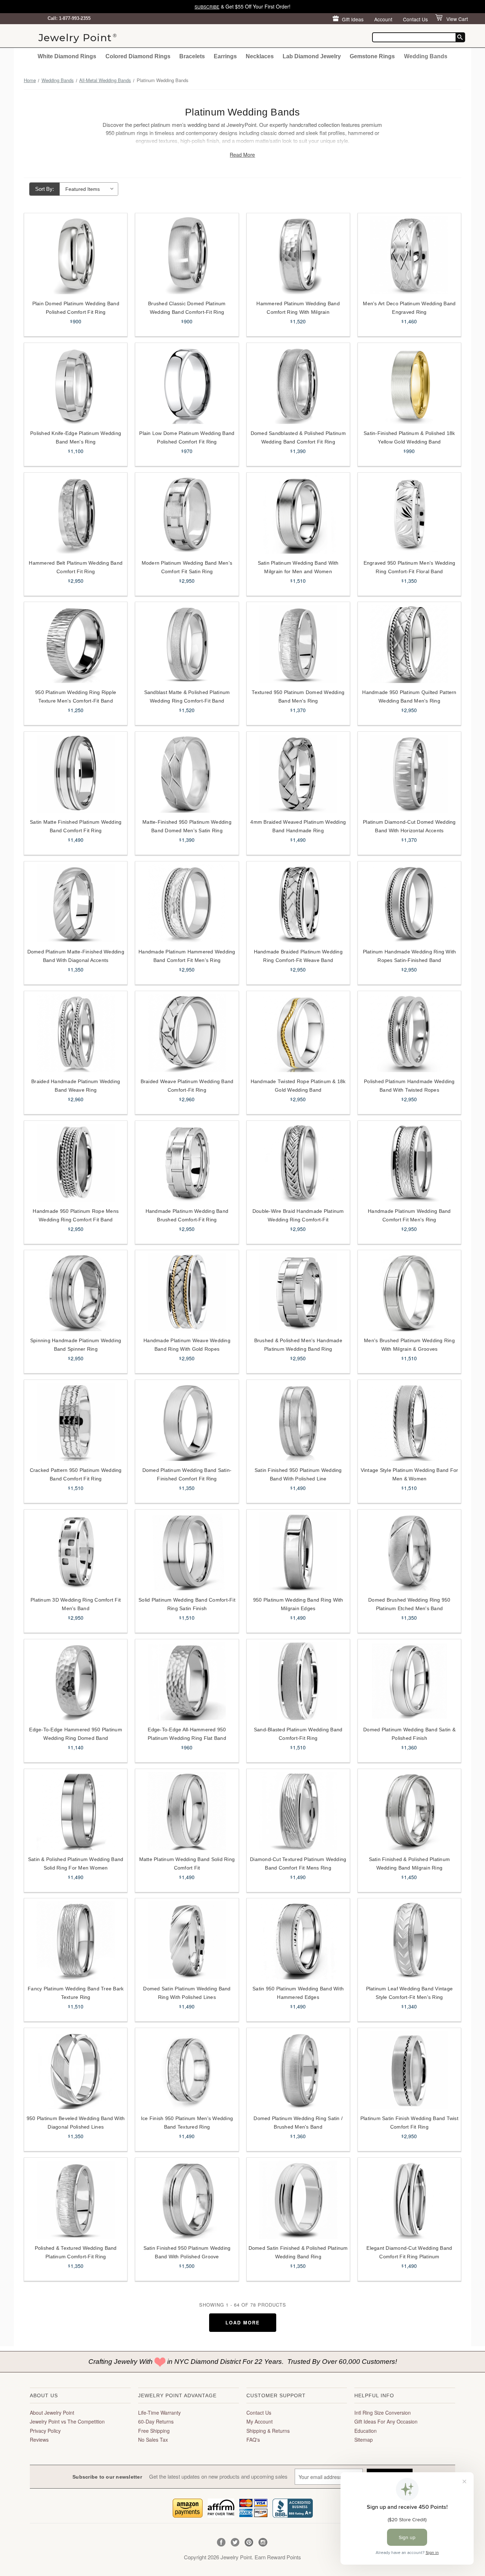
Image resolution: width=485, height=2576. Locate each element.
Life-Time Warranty (159, 2413)
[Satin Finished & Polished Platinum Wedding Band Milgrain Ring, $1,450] (409, 1811)
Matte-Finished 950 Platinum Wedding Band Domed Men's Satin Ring (187, 826)
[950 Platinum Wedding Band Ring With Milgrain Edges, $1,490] (298, 1551)
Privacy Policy (45, 2431)
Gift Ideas (353, 19)
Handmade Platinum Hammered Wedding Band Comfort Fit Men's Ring (187, 956)
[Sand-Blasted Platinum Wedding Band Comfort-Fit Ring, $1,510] (298, 1681)
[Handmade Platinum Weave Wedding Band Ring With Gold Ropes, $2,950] (187, 1292)
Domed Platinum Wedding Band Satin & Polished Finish (409, 1734)
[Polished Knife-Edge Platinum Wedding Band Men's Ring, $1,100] (76, 385)
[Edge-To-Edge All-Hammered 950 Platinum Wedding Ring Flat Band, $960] (187, 1681)
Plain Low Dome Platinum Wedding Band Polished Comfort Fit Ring (187, 437)
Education (366, 2431)
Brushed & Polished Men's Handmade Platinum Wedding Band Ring (298, 1345)
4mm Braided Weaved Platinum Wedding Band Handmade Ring (298, 826)
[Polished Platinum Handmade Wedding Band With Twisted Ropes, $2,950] (409, 1033)
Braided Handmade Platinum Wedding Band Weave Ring (76, 1086)
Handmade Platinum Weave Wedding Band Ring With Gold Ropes (187, 1345)
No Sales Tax (153, 2440)
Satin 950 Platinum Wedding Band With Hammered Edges (298, 1993)
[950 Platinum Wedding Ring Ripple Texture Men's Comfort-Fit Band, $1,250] (76, 644)
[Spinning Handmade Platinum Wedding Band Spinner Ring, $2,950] (76, 1292)
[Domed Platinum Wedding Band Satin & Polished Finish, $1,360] (409, 1681)
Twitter (235, 2542)
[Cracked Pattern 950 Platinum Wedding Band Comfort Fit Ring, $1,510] (76, 1422)
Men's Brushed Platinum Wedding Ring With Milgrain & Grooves (409, 1345)
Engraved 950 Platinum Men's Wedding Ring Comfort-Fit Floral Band (410, 567)
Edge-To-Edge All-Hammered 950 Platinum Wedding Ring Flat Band (187, 1734)
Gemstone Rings (372, 56)
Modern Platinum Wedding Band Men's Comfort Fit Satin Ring (187, 567)
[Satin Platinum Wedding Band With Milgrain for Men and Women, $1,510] (298, 515)
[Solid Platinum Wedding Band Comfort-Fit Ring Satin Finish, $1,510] (187, 1551)
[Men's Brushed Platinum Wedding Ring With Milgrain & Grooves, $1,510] (409, 1292)
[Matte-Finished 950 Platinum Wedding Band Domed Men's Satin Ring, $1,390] (187, 774)
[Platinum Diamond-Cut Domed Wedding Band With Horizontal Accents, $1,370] (409, 774)
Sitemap (364, 2440)
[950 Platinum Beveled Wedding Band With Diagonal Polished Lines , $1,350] (76, 2070)
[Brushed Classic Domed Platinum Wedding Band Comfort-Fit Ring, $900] (187, 255)
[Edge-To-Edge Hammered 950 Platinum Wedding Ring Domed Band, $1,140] (76, 1681)
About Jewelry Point (52, 2413)
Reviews (39, 2440)
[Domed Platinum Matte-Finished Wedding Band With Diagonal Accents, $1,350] (76, 903)
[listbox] (89, 189)
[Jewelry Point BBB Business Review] (293, 2507)
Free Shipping (154, 2431)
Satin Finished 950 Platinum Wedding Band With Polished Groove (187, 2252)
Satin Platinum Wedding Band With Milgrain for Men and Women (298, 567)
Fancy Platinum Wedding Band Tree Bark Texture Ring (76, 1993)
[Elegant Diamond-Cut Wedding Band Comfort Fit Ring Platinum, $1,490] (409, 2200)
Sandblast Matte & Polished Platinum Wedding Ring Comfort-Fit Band (187, 697)
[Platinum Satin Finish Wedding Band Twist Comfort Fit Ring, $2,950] (409, 2070)
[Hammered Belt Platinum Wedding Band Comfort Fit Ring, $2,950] (76, 515)
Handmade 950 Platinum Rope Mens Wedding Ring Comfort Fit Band (76, 1215)
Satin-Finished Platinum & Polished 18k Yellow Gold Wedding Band (409, 437)
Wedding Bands (426, 56)
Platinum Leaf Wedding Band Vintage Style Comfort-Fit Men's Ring (410, 1993)
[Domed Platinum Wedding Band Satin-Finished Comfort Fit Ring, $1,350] (187, 1422)
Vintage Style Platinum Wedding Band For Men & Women (410, 1474)
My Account (260, 2421)
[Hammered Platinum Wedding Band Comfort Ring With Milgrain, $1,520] (298, 255)
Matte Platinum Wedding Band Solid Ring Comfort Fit (187, 1864)
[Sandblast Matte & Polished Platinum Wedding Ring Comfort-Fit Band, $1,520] (187, 644)
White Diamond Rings (67, 56)
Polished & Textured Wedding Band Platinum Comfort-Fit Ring (76, 2252)
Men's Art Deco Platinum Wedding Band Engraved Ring (409, 308)
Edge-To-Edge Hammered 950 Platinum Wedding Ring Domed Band (76, 1734)
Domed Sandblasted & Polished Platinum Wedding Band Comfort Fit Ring (298, 437)
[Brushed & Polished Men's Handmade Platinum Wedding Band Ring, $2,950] (298, 1292)
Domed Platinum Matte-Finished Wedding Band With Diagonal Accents (76, 956)
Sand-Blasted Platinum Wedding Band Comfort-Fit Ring (298, 1734)
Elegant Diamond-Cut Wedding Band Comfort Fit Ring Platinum (409, 2252)
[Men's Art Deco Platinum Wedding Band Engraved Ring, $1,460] (409, 255)
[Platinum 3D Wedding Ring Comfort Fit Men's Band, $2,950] (76, 1551)
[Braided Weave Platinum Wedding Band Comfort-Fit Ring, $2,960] (187, 1033)
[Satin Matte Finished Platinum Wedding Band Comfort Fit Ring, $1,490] (76, 774)
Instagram (263, 2542)
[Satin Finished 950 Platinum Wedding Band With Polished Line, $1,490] (298, 1422)
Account (383, 19)
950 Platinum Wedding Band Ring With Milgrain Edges (298, 1604)
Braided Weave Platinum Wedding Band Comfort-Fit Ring (187, 1086)
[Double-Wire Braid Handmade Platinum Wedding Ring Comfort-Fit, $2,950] (298, 1163)
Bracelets (192, 56)
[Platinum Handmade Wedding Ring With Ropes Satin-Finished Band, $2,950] (409, 903)
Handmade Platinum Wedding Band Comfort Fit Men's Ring (409, 1215)
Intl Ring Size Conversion (383, 2413)
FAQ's (253, 2440)
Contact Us (415, 19)
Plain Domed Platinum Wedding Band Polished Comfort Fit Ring (76, 308)
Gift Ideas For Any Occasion (386, 2421)
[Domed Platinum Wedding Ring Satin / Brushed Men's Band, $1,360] (298, 2070)
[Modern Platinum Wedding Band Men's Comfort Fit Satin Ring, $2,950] (187, 515)
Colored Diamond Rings (138, 56)
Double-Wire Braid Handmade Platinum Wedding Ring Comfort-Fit (298, 1215)
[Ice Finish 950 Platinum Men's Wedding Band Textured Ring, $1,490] (187, 2070)
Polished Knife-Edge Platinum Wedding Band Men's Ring (76, 437)
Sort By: (45, 189)
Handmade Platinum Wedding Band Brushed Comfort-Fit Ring (187, 1215)
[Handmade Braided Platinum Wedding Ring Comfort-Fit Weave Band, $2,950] (298, 903)
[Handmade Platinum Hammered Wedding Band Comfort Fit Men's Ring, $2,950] (187, 903)
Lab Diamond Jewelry (312, 56)
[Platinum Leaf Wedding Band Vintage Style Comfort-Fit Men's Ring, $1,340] (409, 1940)
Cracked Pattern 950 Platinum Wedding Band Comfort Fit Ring (76, 1474)
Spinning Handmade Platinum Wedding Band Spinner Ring (76, 1345)
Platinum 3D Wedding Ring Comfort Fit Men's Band (76, 1604)
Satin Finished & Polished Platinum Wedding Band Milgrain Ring (410, 1864)
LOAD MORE (243, 2322)
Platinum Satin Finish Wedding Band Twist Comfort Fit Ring (409, 2123)
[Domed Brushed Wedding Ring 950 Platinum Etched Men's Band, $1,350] (409, 1551)
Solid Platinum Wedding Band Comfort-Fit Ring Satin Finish (187, 1604)
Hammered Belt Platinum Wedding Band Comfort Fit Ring (76, 567)
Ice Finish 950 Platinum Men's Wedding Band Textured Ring (187, 2123)
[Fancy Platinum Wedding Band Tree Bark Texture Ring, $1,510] (76, 1940)
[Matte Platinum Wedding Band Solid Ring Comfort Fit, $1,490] (187, 1811)
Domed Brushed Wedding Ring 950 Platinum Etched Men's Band (409, 1604)
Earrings (225, 56)
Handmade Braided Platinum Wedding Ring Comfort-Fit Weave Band (298, 956)
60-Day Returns (156, 2421)
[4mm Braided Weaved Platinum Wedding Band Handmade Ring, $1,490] (298, 774)
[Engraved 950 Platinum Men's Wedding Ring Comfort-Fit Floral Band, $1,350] (409, 515)
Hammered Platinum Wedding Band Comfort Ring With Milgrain (298, 308)
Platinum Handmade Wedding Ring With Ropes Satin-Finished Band (410, 956)
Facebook (221, 2542)
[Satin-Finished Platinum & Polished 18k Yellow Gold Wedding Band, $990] (409, 385)
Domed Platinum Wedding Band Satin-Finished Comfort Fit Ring (187, 1474)
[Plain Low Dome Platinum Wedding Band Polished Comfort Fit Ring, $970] (187, 385)
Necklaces (260, 56)
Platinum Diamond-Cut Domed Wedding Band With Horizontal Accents (409, 826)
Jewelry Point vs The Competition (67, 2421)
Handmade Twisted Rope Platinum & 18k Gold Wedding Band (298, 1086)
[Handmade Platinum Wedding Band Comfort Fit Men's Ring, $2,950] (409, 1163)
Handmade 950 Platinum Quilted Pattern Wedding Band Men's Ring (409, 697)
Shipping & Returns (268, 2431)
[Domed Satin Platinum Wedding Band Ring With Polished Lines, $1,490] (187, 1940)
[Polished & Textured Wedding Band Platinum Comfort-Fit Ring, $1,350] (76, 2200)
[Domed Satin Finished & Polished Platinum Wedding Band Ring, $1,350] (298, 2200)
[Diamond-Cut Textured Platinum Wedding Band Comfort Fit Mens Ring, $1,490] (298, 1811)
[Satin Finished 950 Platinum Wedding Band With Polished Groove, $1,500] (187, 2200)
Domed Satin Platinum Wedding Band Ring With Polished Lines (187, 1993)
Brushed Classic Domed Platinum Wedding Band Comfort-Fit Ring (187, 308)
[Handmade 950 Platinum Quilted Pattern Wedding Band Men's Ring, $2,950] (409, 644)
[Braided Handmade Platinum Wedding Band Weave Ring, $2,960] (76, 1033)
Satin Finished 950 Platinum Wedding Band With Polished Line (298, 1474)
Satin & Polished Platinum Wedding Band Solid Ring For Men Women (76, 1864)
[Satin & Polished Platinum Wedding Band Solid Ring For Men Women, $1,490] (76, 1811)
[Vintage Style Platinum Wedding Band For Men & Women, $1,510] (409, 1422)
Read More (242, 155)
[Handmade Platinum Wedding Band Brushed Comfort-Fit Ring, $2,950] (187, 1163)
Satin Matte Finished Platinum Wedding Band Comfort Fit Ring (76, 826)
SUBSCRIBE (207, 7)
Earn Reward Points (278, 2557)
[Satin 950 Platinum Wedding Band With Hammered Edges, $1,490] (298, 1940)
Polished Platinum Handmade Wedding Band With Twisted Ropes (409, 1086)
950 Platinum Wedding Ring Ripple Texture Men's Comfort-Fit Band (76, 697)
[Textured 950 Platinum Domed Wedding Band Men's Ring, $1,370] (298, 644)
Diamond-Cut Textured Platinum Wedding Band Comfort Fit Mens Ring (298, 1864)
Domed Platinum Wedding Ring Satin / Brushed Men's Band (298, 2123)
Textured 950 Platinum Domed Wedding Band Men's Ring (298, 697)
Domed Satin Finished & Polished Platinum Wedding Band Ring (298, 2252)
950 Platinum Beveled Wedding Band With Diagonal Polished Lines (76, 2123)
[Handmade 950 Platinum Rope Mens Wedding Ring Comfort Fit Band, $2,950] (76, 1163)
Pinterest (249, 2542)
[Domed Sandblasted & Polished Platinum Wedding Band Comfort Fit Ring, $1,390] (298, 385)
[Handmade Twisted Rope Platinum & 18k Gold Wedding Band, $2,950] (298, 1033)
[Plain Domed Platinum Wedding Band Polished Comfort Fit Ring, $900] (76, 255)
